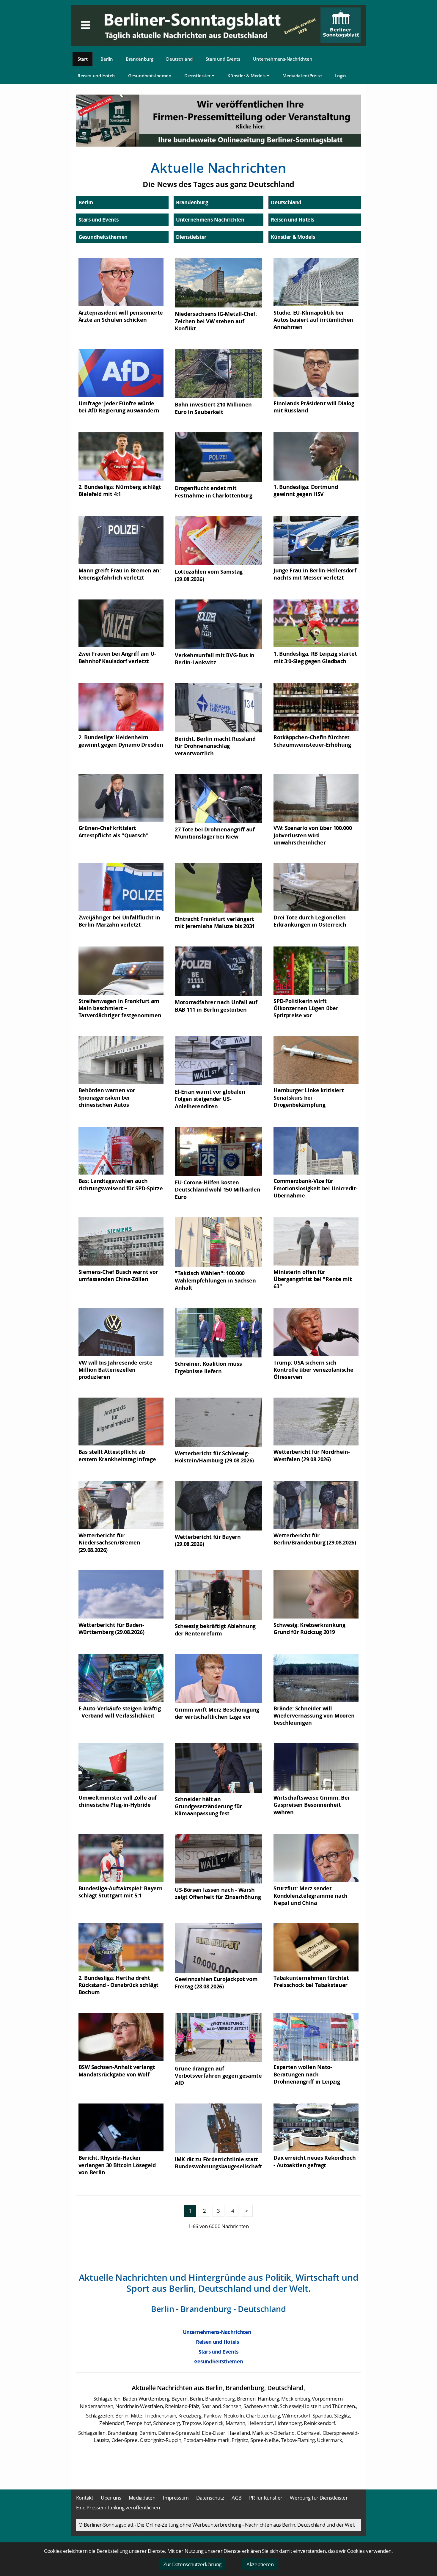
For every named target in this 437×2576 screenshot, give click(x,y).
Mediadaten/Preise (302, 76)
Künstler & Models (247, 76)
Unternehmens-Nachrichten (283, 59)
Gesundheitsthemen (150, 76)
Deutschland (179, 59)
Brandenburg (140, 59)
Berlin (107, 59)
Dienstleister (198, 76)
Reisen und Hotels (96, 76)
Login (341, 76)
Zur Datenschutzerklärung (192, 2564)
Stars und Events (223, 59)
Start (83, 59)
